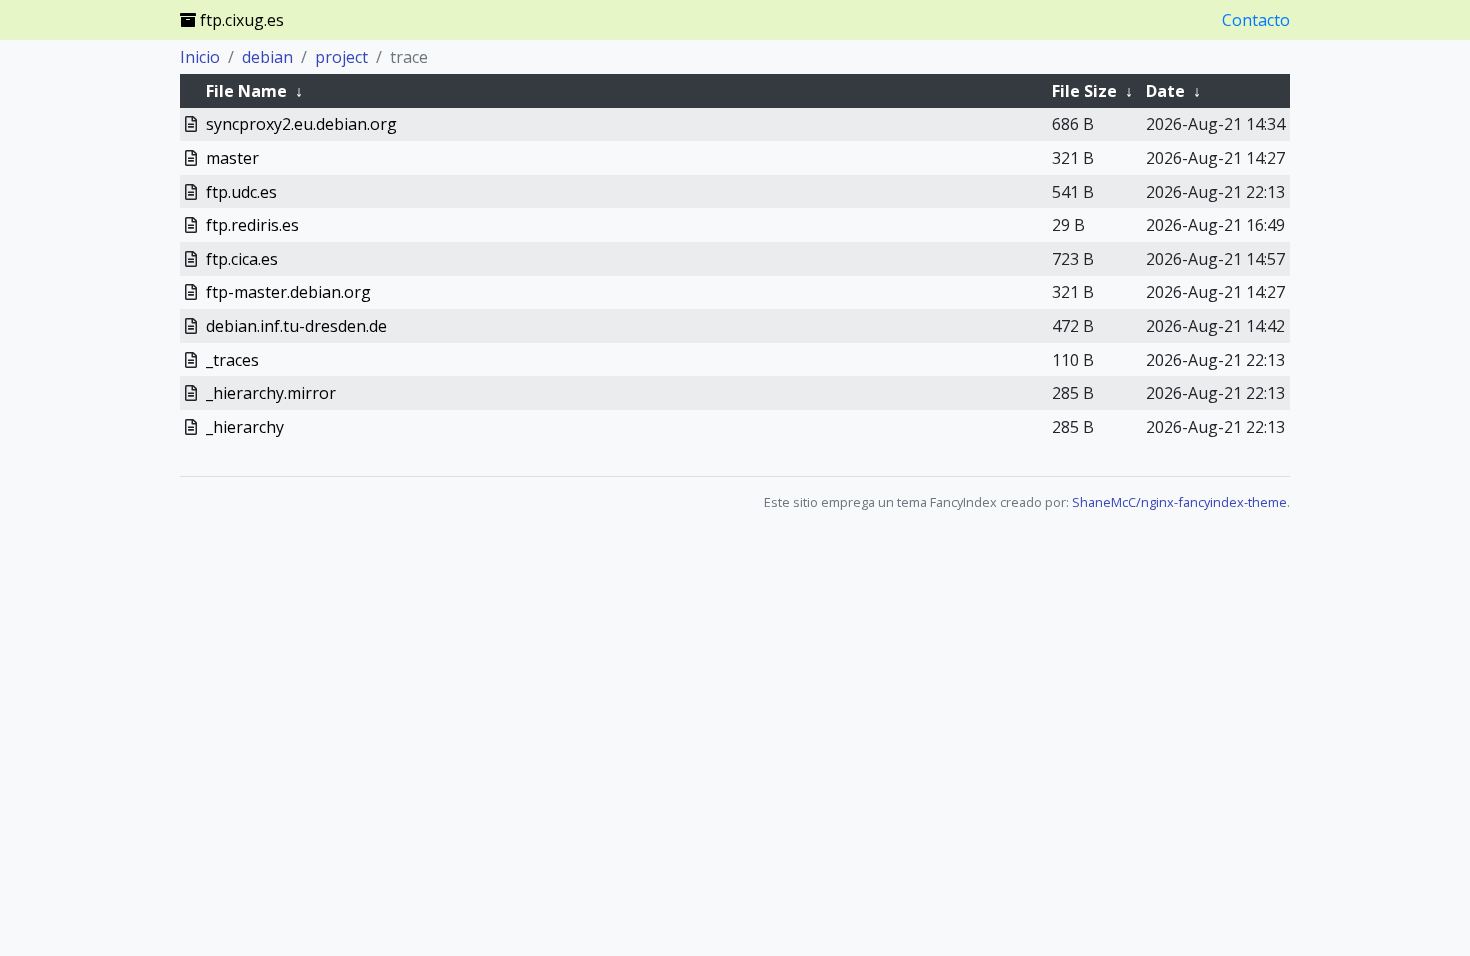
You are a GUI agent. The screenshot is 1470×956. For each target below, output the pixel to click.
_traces (232, 360)
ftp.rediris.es (252, 225)
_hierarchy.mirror (271, 393)
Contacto (1256, 20)
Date (1165, 91)
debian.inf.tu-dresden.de (296, 326)
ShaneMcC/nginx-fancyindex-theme (1179, 502)
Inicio (200, 57)
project (341, 57)
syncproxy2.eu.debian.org (301, 124)
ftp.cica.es (242, 259)
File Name (246, 91)
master (232, 158)
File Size (1084, 91)
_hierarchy (245, 427)
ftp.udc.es (241, 192)
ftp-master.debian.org (288, 292)
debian (267, 57)
